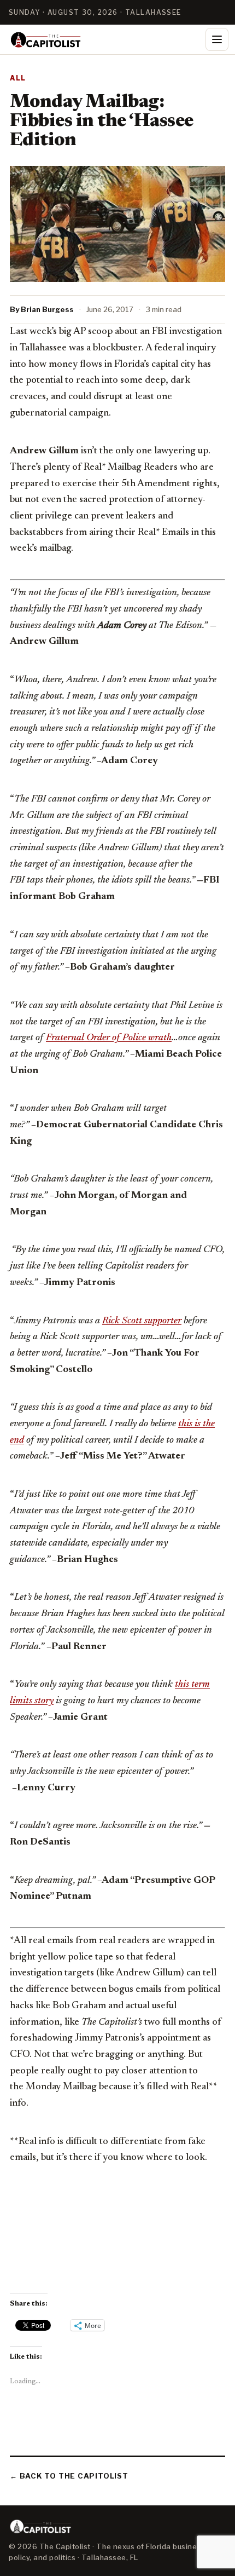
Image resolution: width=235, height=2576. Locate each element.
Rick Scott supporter (142, 1321)
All (18, 78)
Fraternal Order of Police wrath (109, 1038)
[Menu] (217, 39)
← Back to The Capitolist (69, 2476)
